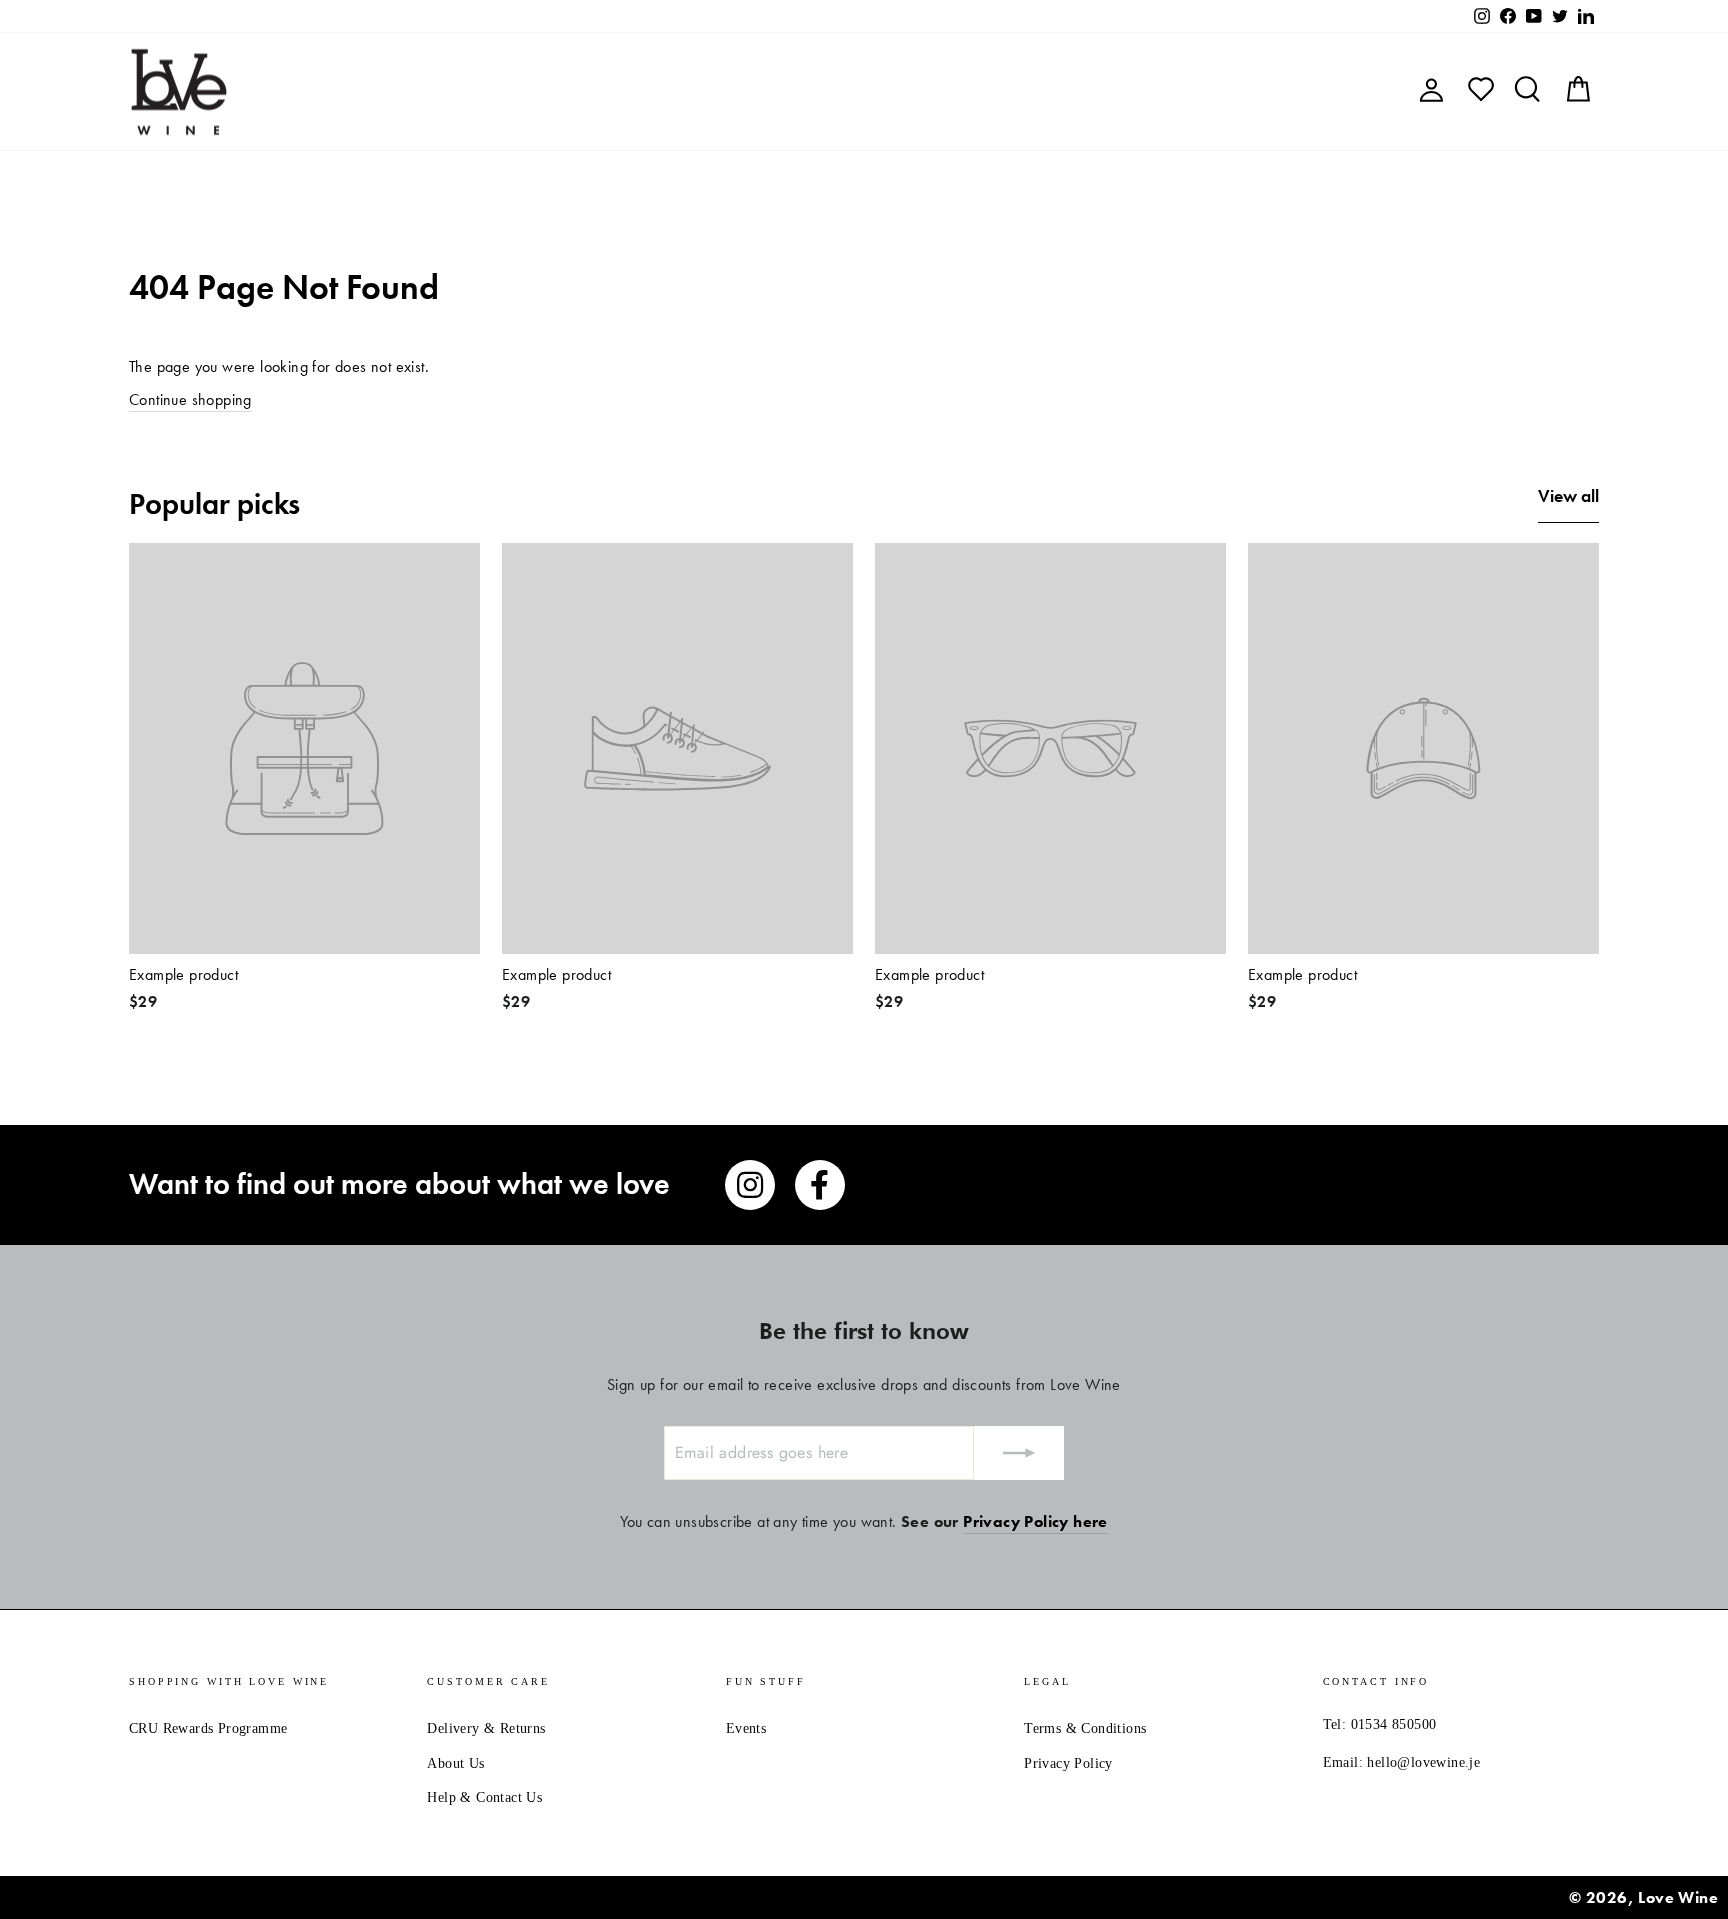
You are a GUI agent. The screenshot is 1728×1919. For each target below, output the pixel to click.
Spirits (889, 91)
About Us (455, 1763)
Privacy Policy (1068, 1763)
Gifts (1101, 91)
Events (746, 1728)
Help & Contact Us (484, 1797)
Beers (810, 91)
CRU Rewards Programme (208, 1728)
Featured (645, 91)
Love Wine (1678, 1897)
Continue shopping (190, 399)
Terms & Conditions (1085, 1728)
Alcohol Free (998, 91)
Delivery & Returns (486, 1728)
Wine (735, 91)
